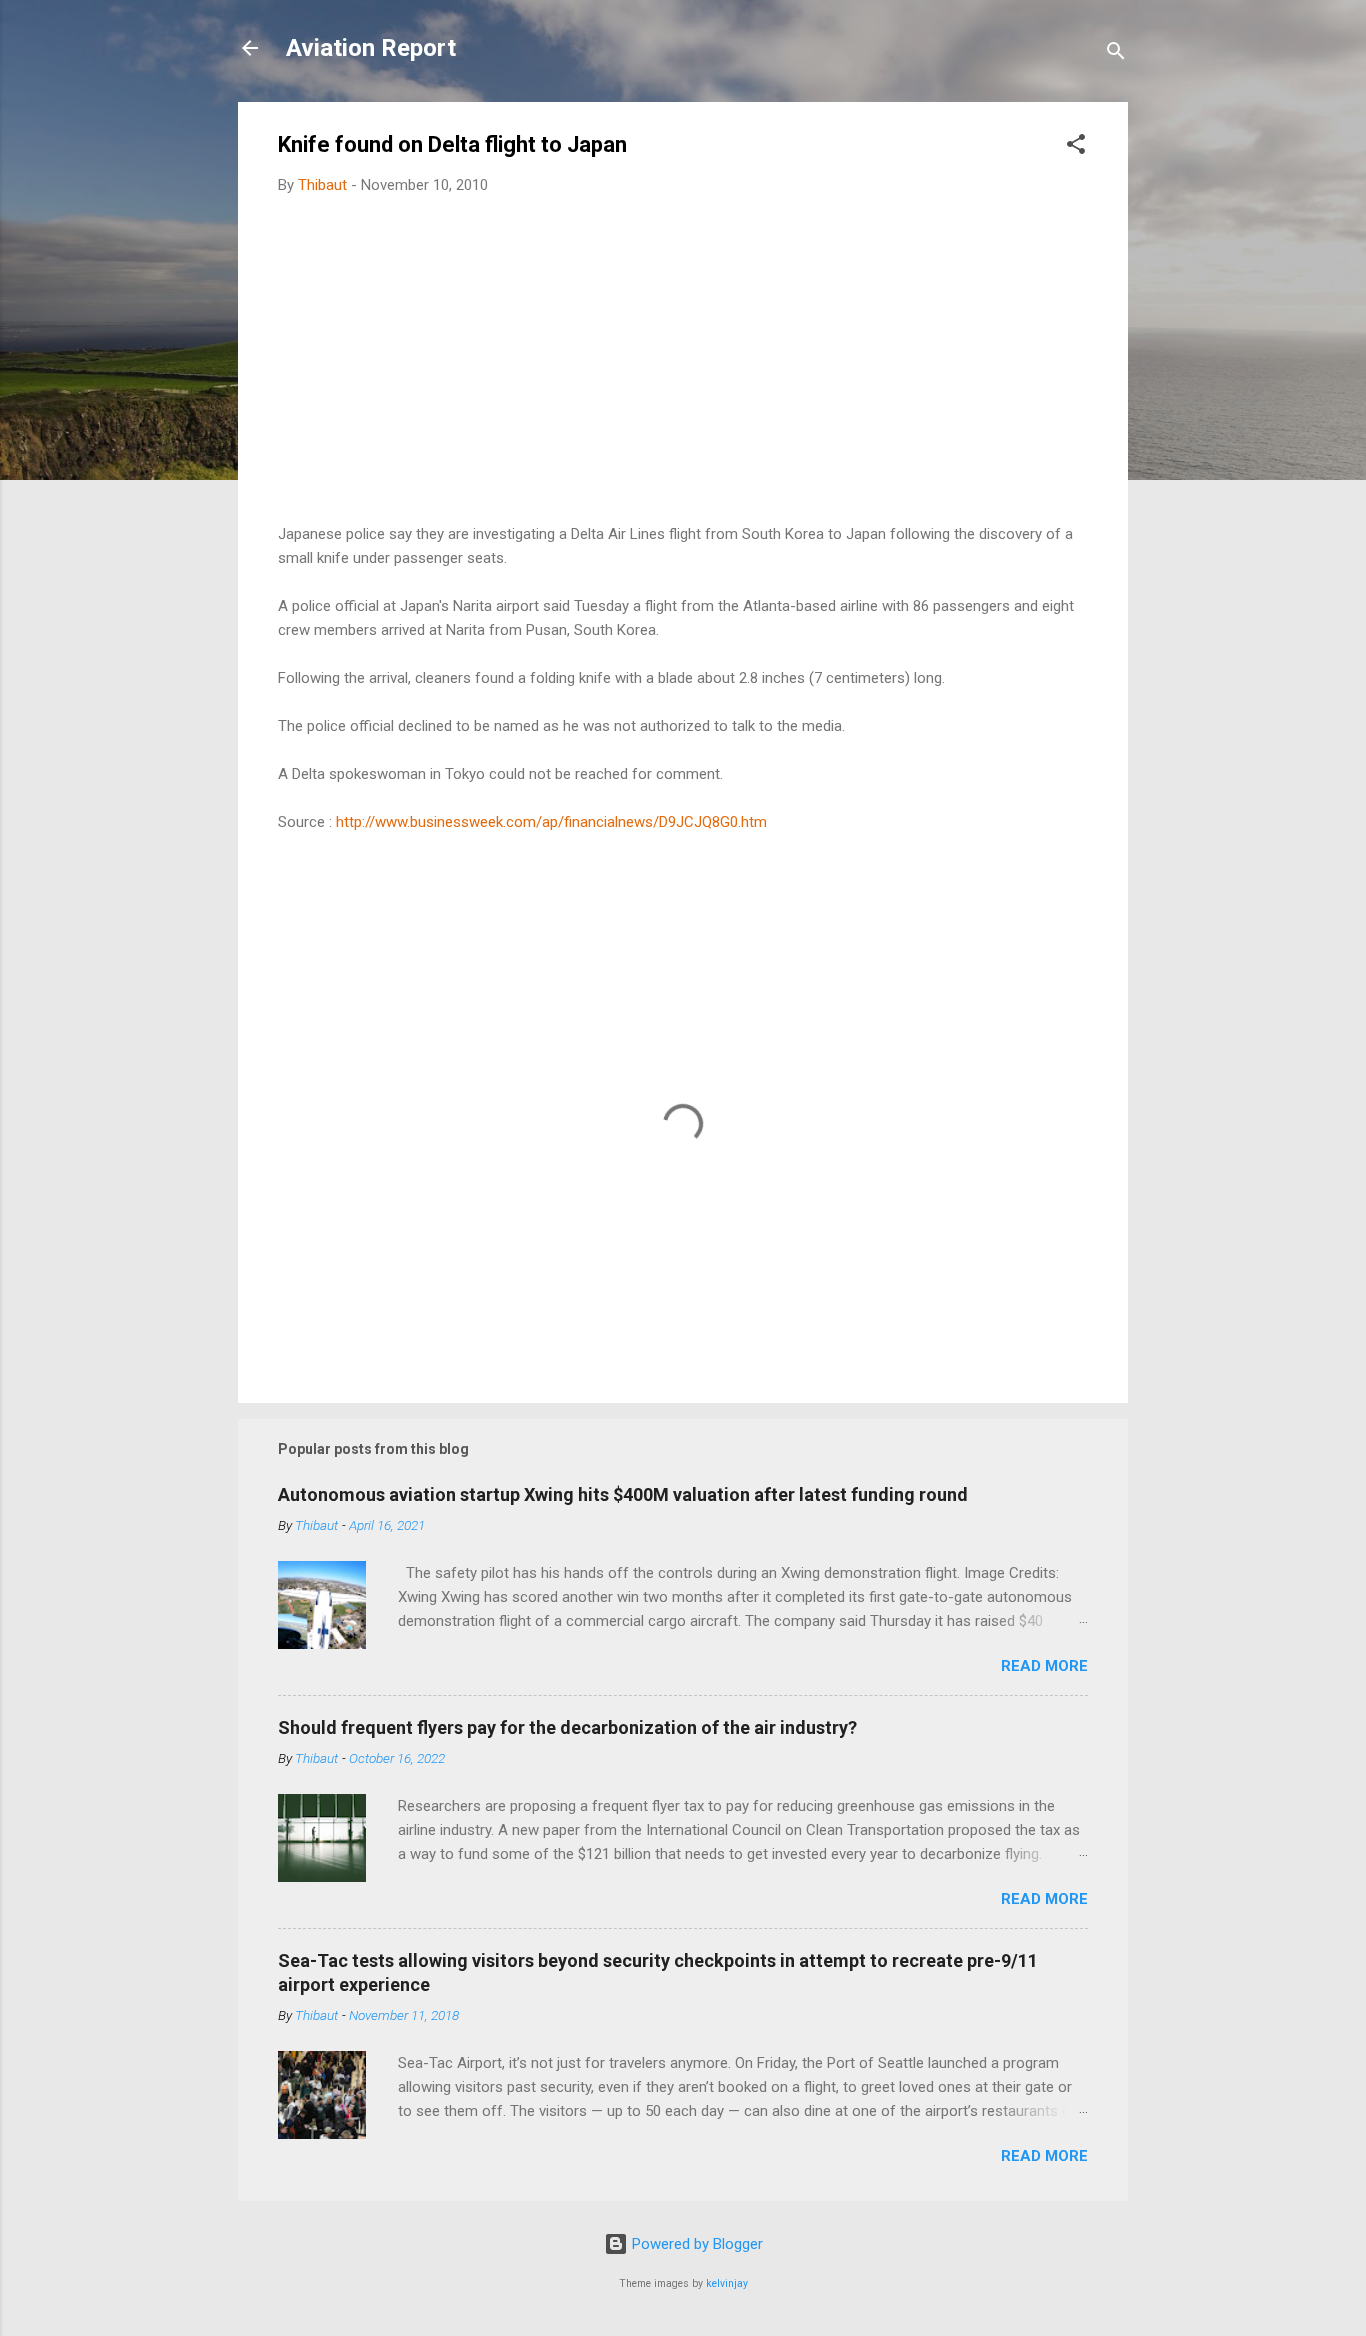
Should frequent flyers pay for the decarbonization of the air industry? (567, 1727)
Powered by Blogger (695, 2244)
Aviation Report (371, 48)
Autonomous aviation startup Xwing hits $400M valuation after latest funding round (623, 1494)
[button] (1076, 147)
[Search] (1116, 54)
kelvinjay (727, 2283)
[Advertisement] (683, 360)
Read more (1044, 1666)
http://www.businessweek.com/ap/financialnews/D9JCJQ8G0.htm (551, 822)
